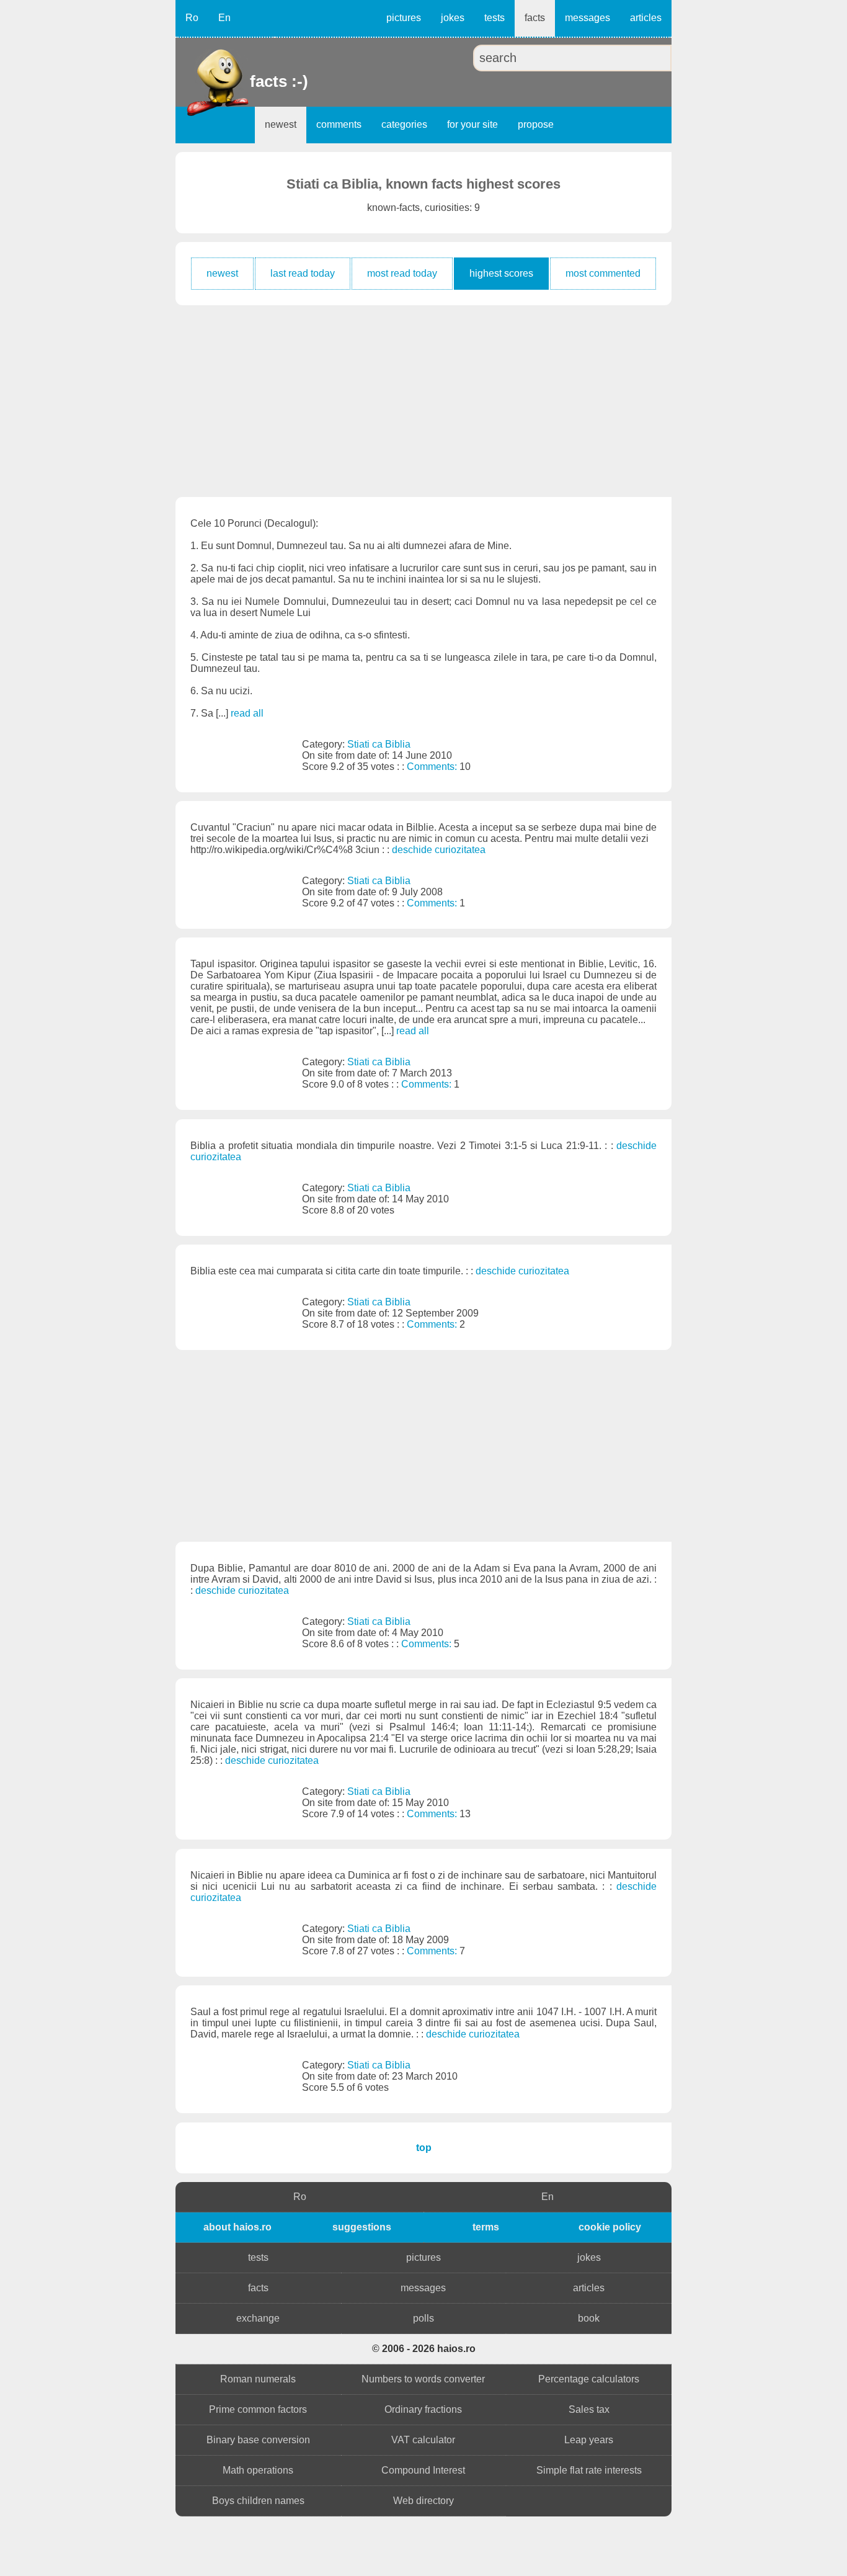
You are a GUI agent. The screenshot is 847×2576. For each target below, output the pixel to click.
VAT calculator (423, 2440)
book (589, 2318)
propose (536, 124)
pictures (404, 18)
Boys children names (258, 2501)
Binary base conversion (258, 2440)
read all (247, 713)
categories (404, 124)
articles (646, 18)
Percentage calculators (589, 2379)
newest (281, 124)
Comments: (433, 767)
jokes (453, 18)
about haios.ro (237, 2227)
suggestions (362, 2227)
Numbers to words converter (423, 2379)
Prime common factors (258, 2409)
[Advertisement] (423, 401)
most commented (603, 273)
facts (535, 18)
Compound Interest (423, 2470)
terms (486, 2227)
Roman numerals (258, 2379)
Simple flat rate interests (589, 2470)
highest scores (501, 273)
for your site (472, 124)
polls (423, 2318)
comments (339, 124)
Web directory (423, 2501)
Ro (192, 18)
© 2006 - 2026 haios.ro (424, 2349)
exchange (258, 2318)
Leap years (589, 2440)
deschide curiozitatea (439, 850)
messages (588, 18)
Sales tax (589, 2409)
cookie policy (610, 2227)
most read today (402, 273)
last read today (303, 273)
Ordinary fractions (423, 2409)
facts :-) (251, 81)
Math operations (258, 2470)
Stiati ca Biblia (379, 744)
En (224, 18)
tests (494, 18)
